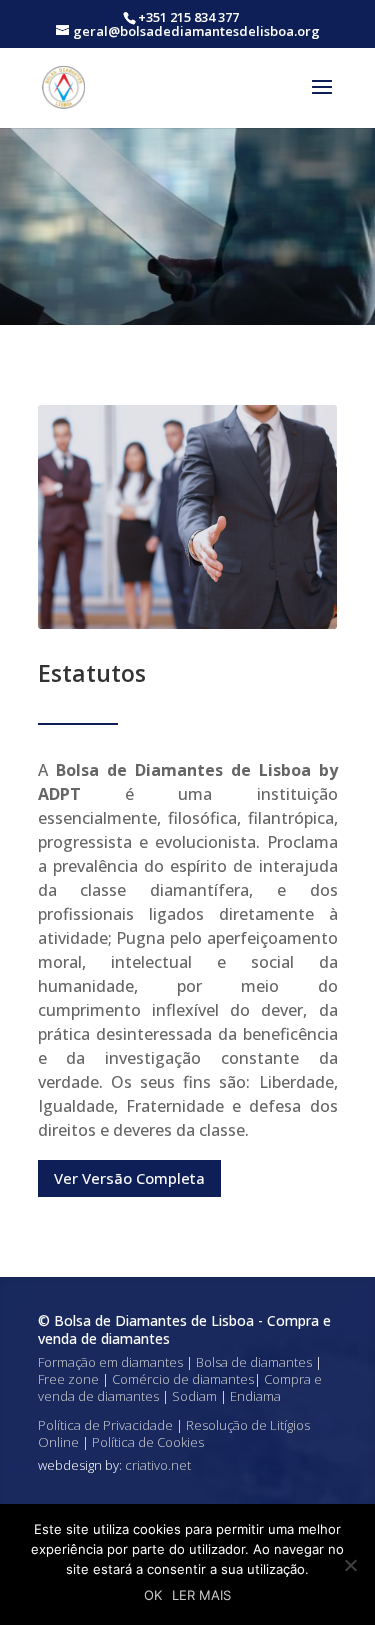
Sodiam (194, 1396)
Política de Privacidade (105, 1425)
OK (153, 1595)
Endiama (255, 1396)
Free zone (68, 1379)
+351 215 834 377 (188, 17)
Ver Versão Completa (129, 1178)
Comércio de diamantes (183, 1379)
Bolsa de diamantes (254, 1362)
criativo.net (158, 1465)
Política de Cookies (148, 1442)
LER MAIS (201, 1595)
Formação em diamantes (110, 1362)
